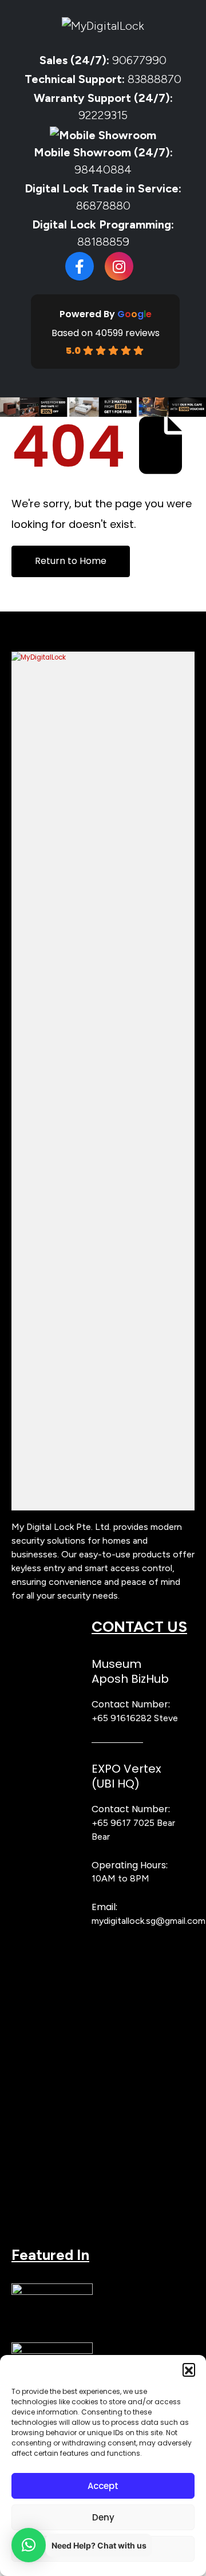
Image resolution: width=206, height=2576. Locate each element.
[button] (189, 2369)
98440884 (103, 169)
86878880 (103, 206)
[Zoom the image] (103, 657)
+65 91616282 (122, 1718)
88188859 (103, 242)
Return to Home (71, 561)
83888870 (154, 79)
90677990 (139, 60)
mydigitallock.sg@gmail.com (148, 1921)
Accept (103, 2486)
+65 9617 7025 (123, 1823)
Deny (103, 2517)
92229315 (103, 115)
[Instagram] (119, 266)
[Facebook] (80, 266)
